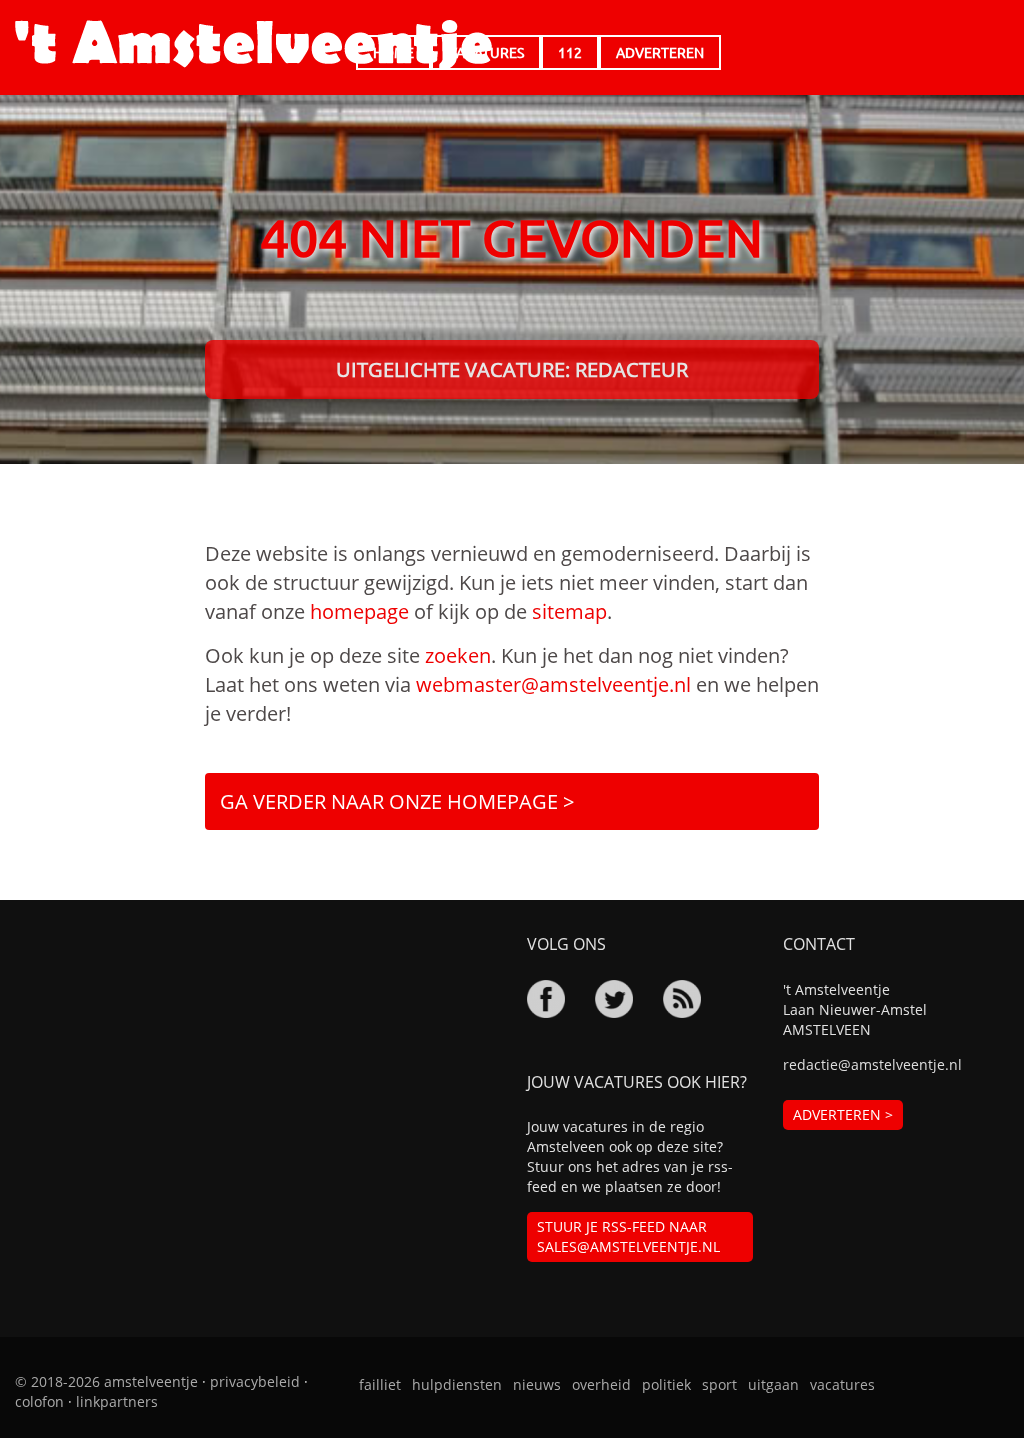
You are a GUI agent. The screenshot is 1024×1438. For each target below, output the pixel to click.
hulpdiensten (457, 1384)
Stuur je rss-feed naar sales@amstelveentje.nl (628, 1236)
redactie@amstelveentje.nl (872, 1064)
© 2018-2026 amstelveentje (106, 1381)
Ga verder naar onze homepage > (397, 801)
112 (570, 52)
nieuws (537, 1384)
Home (393, 52)
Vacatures (486, 52)
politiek (666, 1384)
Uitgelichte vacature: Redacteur (512, 369)
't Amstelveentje (253, 45)
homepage (359, 611)
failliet (380, 1384)
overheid (601, 1384)
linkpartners (117, 1401)
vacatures (842, 1384)
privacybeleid (255, 1381)
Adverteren (660, 52)
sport (719, 1384)
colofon (39, 1401)
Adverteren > (843, 1114)
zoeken (458, 655)
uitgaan (773, 1384)
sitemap (569, 611)
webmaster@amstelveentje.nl (553, 684)
